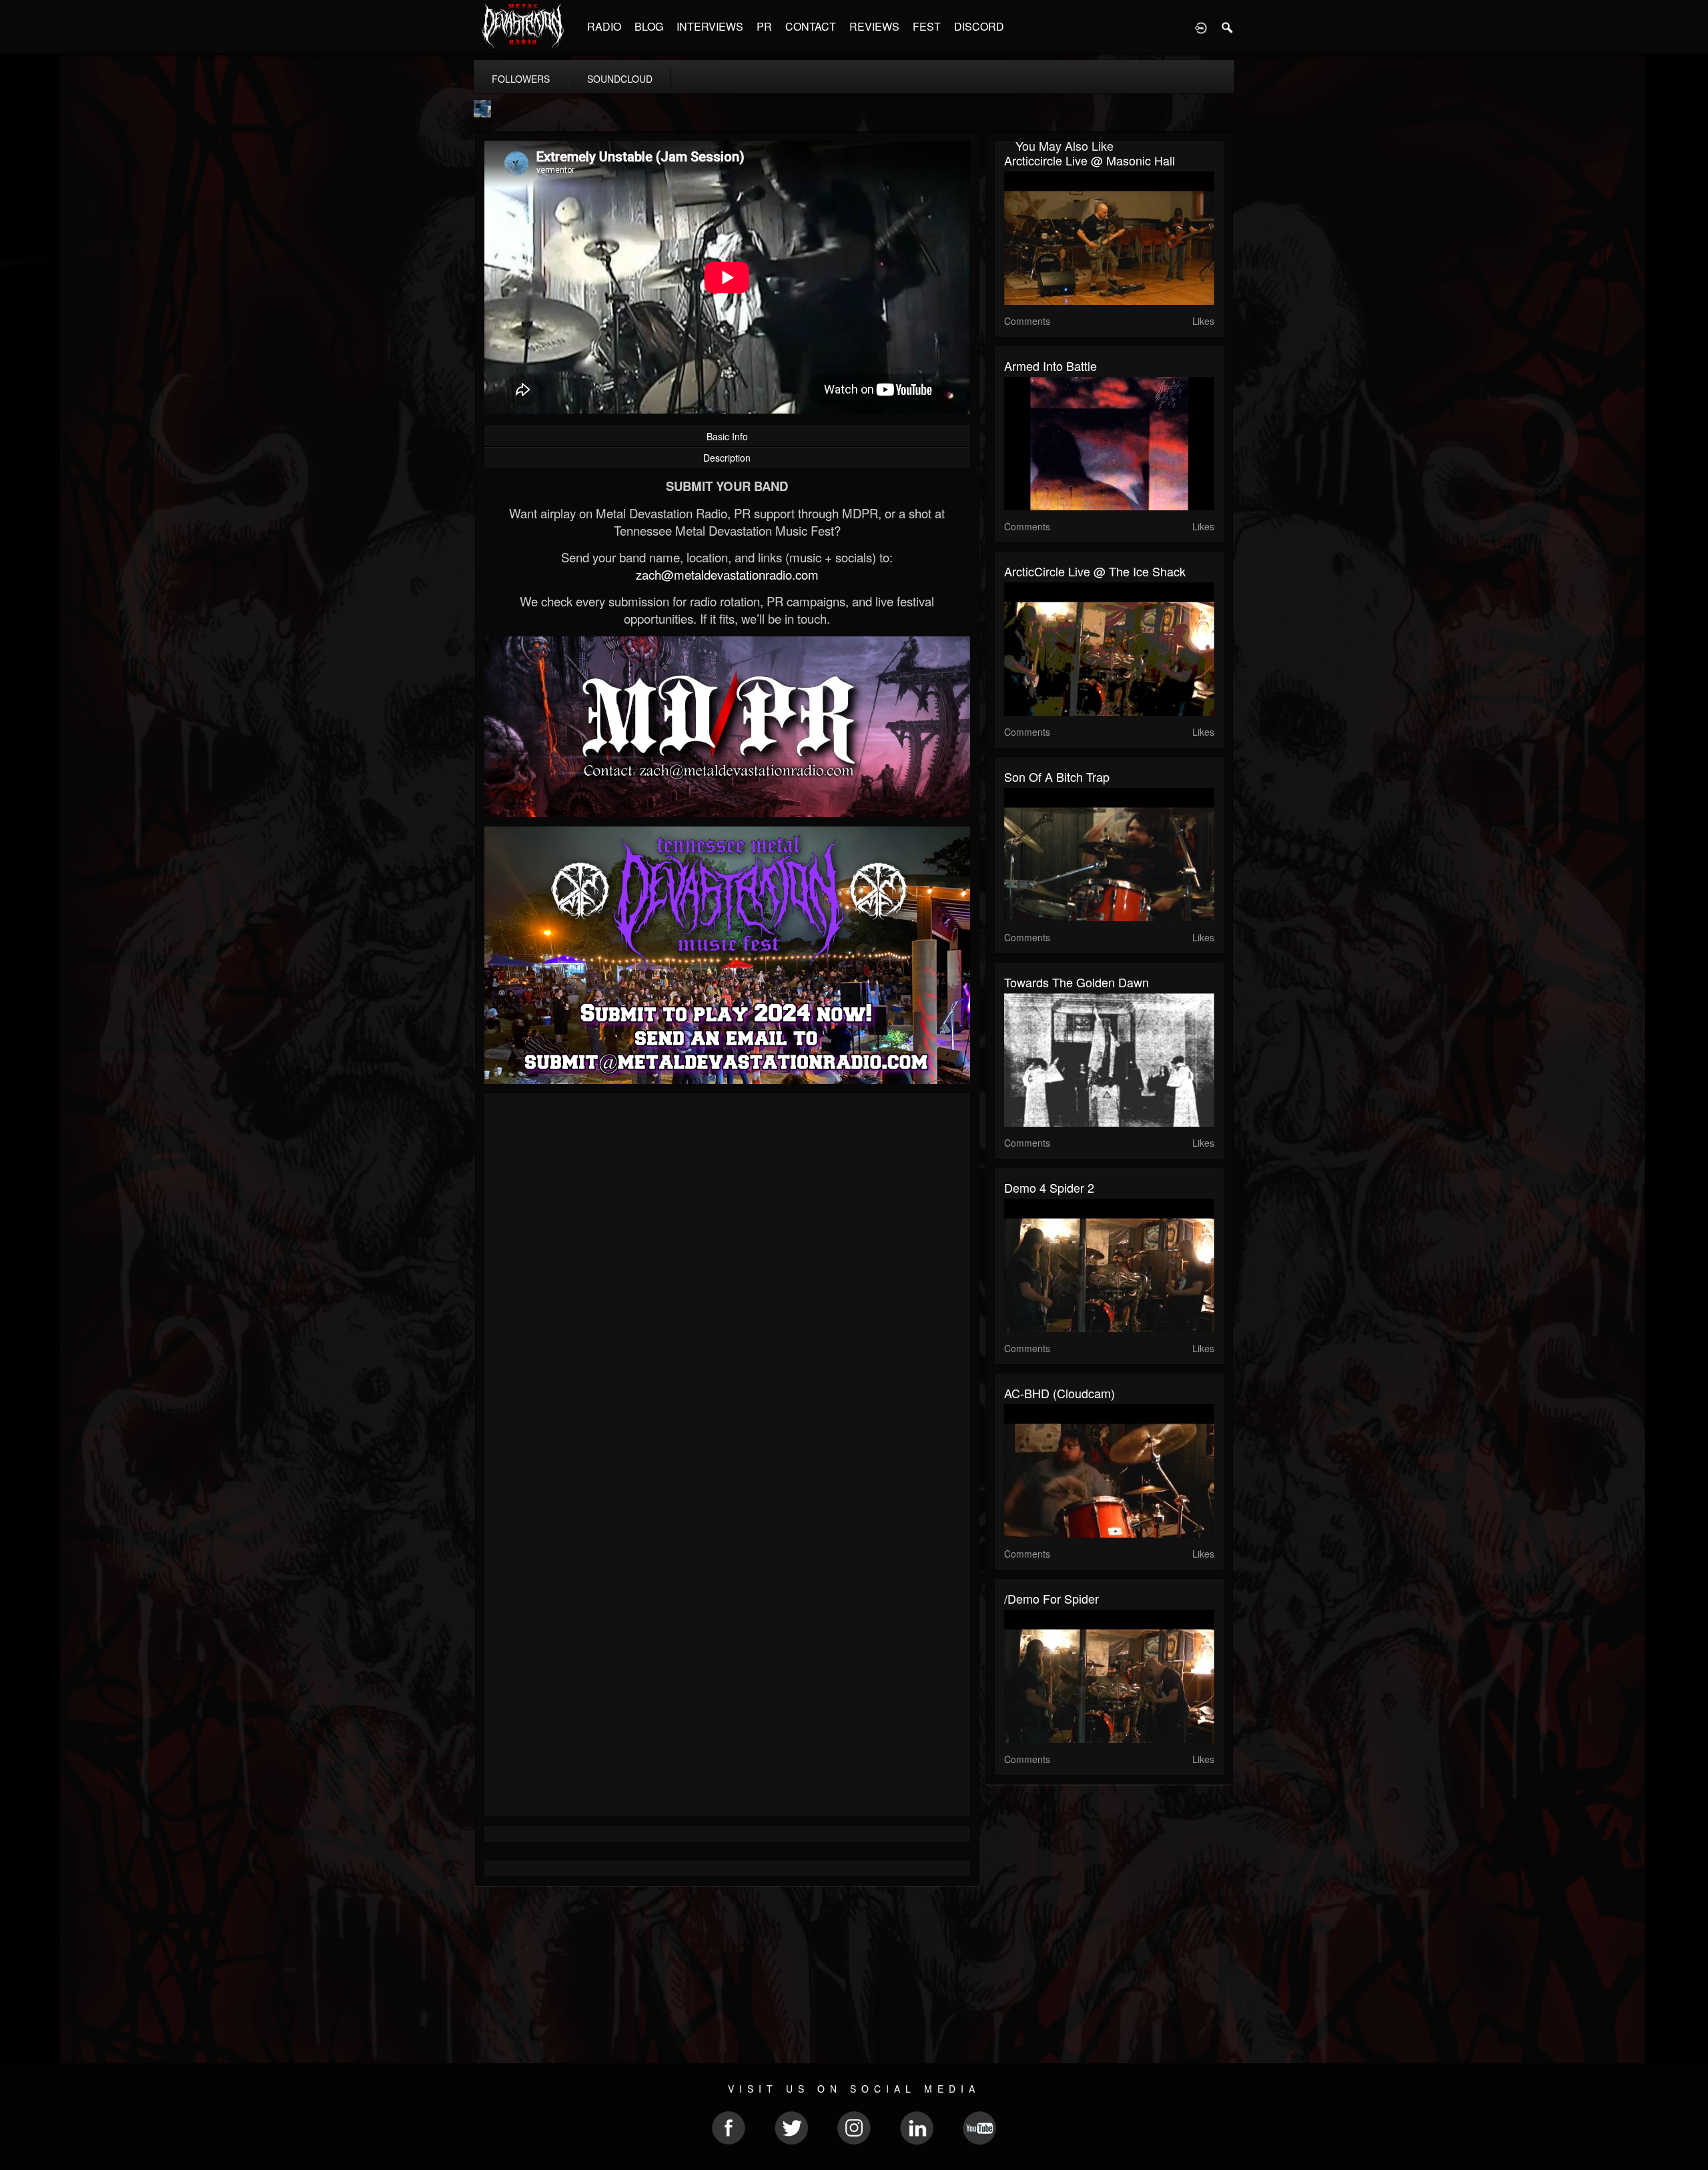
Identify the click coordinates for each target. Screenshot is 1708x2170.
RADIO (604, 26)
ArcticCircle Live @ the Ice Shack (1095, 571)
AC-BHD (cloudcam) (1059, 1393)
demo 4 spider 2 (1049, 1187)
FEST (927, 26)
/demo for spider (1051, 1598)
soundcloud (620, 79)
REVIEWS (874, 26)
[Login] (1201, 27)
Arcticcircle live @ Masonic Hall (1090, 160)
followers (521, 79)
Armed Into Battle (1050, 366)
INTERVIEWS (710, 26)
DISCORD (979, 26)
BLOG (649, 26)
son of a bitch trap (1057, 776)
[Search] (1228, 27)
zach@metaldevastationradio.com (727, 574)
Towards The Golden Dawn (1077, 982)
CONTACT (811, 26)
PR (764, 26)
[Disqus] (727, 1281)
